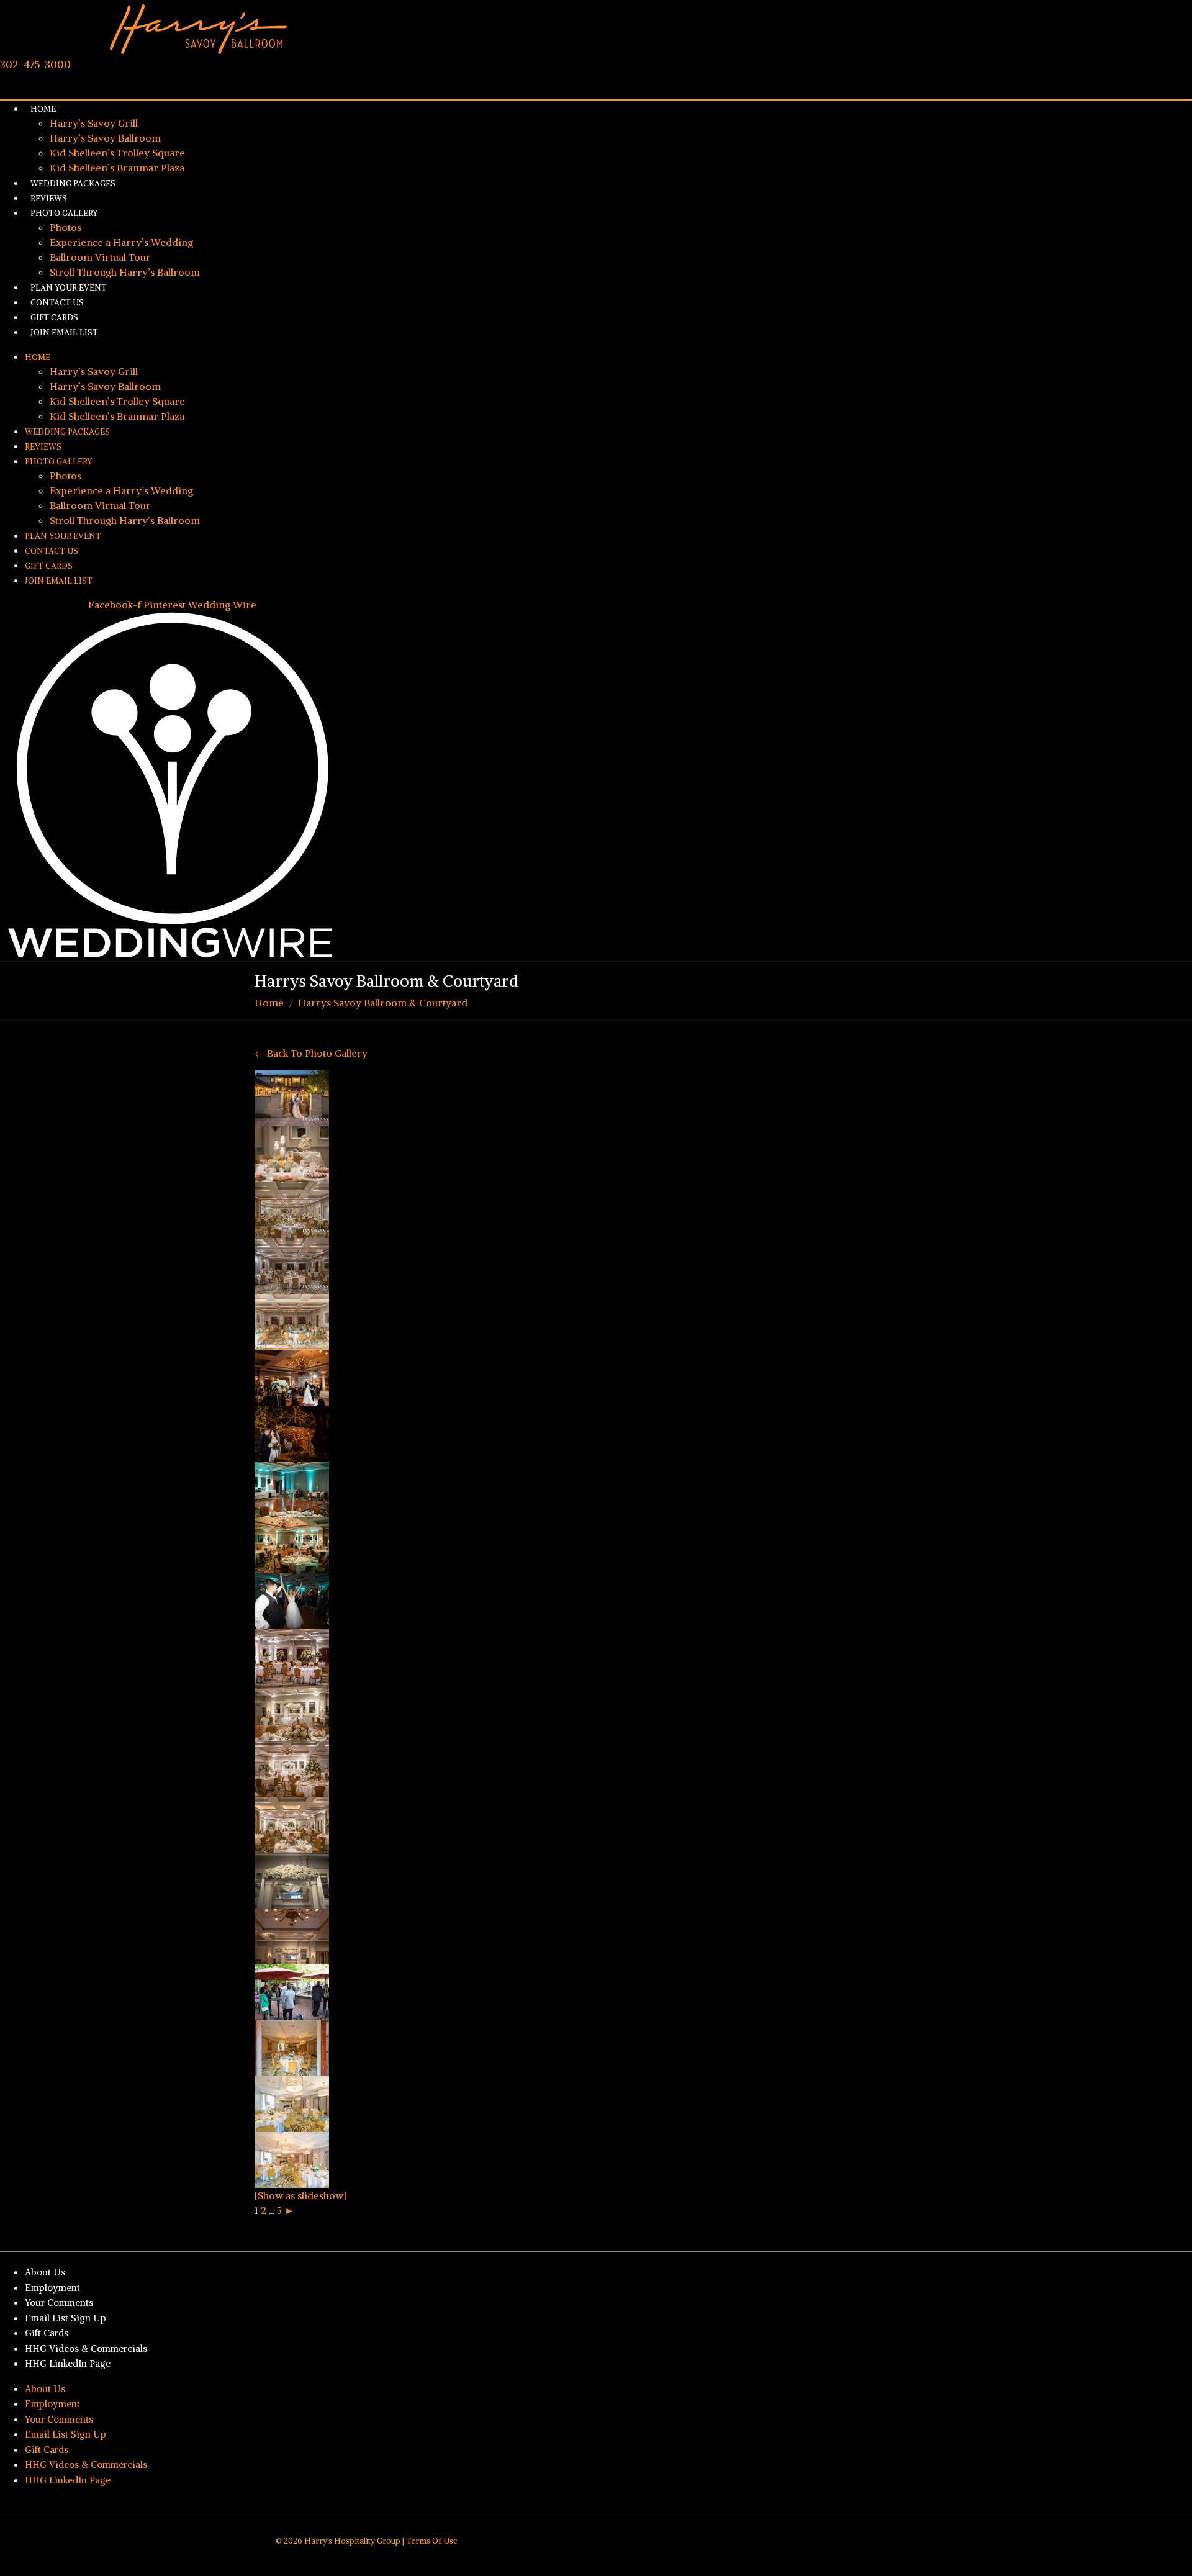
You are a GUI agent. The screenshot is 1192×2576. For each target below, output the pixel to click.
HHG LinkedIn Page (68, 2363)
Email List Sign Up (65, 2318)
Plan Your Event (63, 536)
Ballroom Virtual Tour (100, 257)
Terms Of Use (432, 2541)
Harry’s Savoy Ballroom (105, 138)
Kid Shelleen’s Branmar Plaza (117, 416)
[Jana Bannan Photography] (292, 1601)
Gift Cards (49, 566)
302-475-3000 (35, 65)
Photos (65, 227)
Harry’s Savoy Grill (94, 123)
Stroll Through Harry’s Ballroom (125, 272)
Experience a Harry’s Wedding (121, 242)
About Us (45, 2272)
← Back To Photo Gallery (311, 1053)
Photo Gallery (64, 213)
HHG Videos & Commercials (86, 2348)
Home (43, 109)
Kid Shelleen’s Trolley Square (117, 153)
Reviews (43, 447)
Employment (52, 2288)
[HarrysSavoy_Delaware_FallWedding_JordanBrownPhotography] (292, 1321)
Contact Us (52, 551)
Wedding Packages (73, 183)
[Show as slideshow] (300, 2195)
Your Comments (59, 2303)
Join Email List (64, 332)
